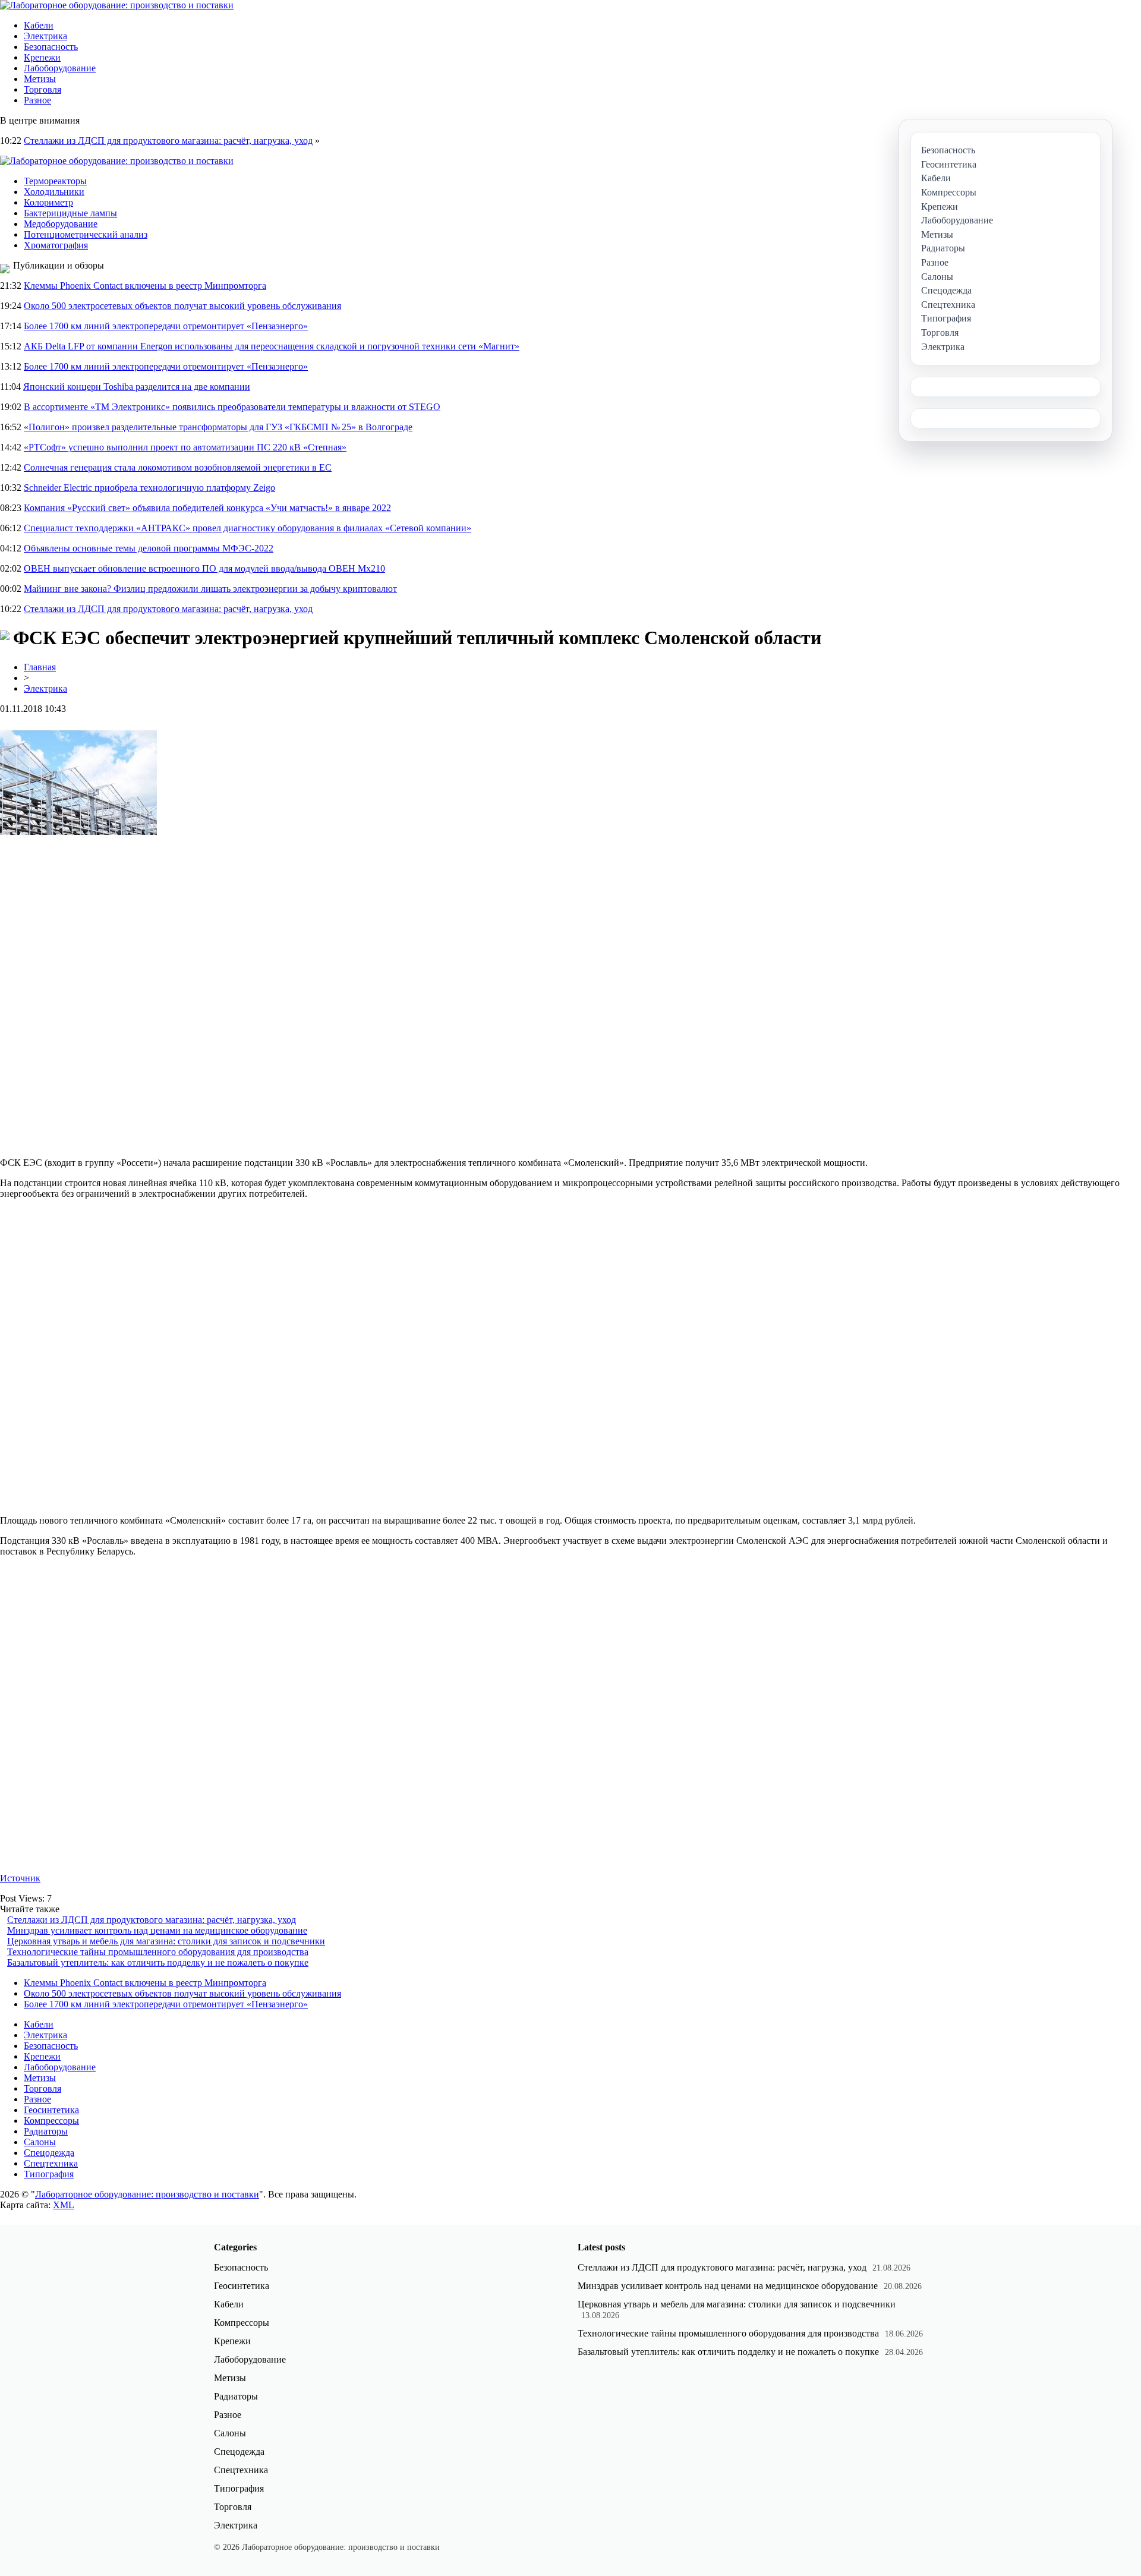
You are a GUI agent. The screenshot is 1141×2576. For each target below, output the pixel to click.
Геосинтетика (51, 2110)
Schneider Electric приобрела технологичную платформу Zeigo (149, 488)
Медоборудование (61, 224)
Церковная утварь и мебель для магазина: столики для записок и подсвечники (166, 1941)
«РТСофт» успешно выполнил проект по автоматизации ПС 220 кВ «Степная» (185, 447)
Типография (49, 2174)
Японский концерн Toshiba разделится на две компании (137, 387)
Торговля (42, 89)
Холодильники (54, 192)
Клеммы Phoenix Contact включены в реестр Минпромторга (145, 286)
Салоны (40, 2142)
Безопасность (51, 47)
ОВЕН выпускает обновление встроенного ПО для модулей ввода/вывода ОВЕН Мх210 (204, 568)
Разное (37, 100)
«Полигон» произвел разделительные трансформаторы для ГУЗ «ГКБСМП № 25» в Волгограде (218, 427)
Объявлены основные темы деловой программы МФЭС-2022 (149, 548)
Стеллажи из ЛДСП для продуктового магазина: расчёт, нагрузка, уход (168, 141)
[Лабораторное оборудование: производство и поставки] (117, 5)
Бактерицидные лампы (70, 213)
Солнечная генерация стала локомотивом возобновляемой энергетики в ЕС (178, 467)
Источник (20, 1878)
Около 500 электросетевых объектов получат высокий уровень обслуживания (182, 306)
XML (64, 2205)
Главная (40, 667)
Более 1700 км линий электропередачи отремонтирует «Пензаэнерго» (166, 326)
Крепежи (42, 57)
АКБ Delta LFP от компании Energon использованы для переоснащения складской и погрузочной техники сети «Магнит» (272, 346)
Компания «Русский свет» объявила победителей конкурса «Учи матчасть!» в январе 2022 (207, 508)
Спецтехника (51, 2163)
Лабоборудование (60, 68)
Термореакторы (55, 181)
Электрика (45, 36)
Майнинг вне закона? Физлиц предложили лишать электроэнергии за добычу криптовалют (210, 589)
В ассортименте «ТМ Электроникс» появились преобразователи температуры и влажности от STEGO (232, 407)
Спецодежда (49, 2153)
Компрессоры (51, 2121)
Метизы (40, 79)
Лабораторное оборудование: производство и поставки (147, 2194)
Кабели (39, 25)
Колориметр (48, 202)
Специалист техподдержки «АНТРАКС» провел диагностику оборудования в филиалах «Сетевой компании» (248, 528)
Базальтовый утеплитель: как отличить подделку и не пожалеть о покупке (158, 1962)
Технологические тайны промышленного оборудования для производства (158, 1952)
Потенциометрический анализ (86, 234)
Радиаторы (46, 2131)
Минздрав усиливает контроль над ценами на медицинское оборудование (157, 1930)
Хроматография (56, 245)
